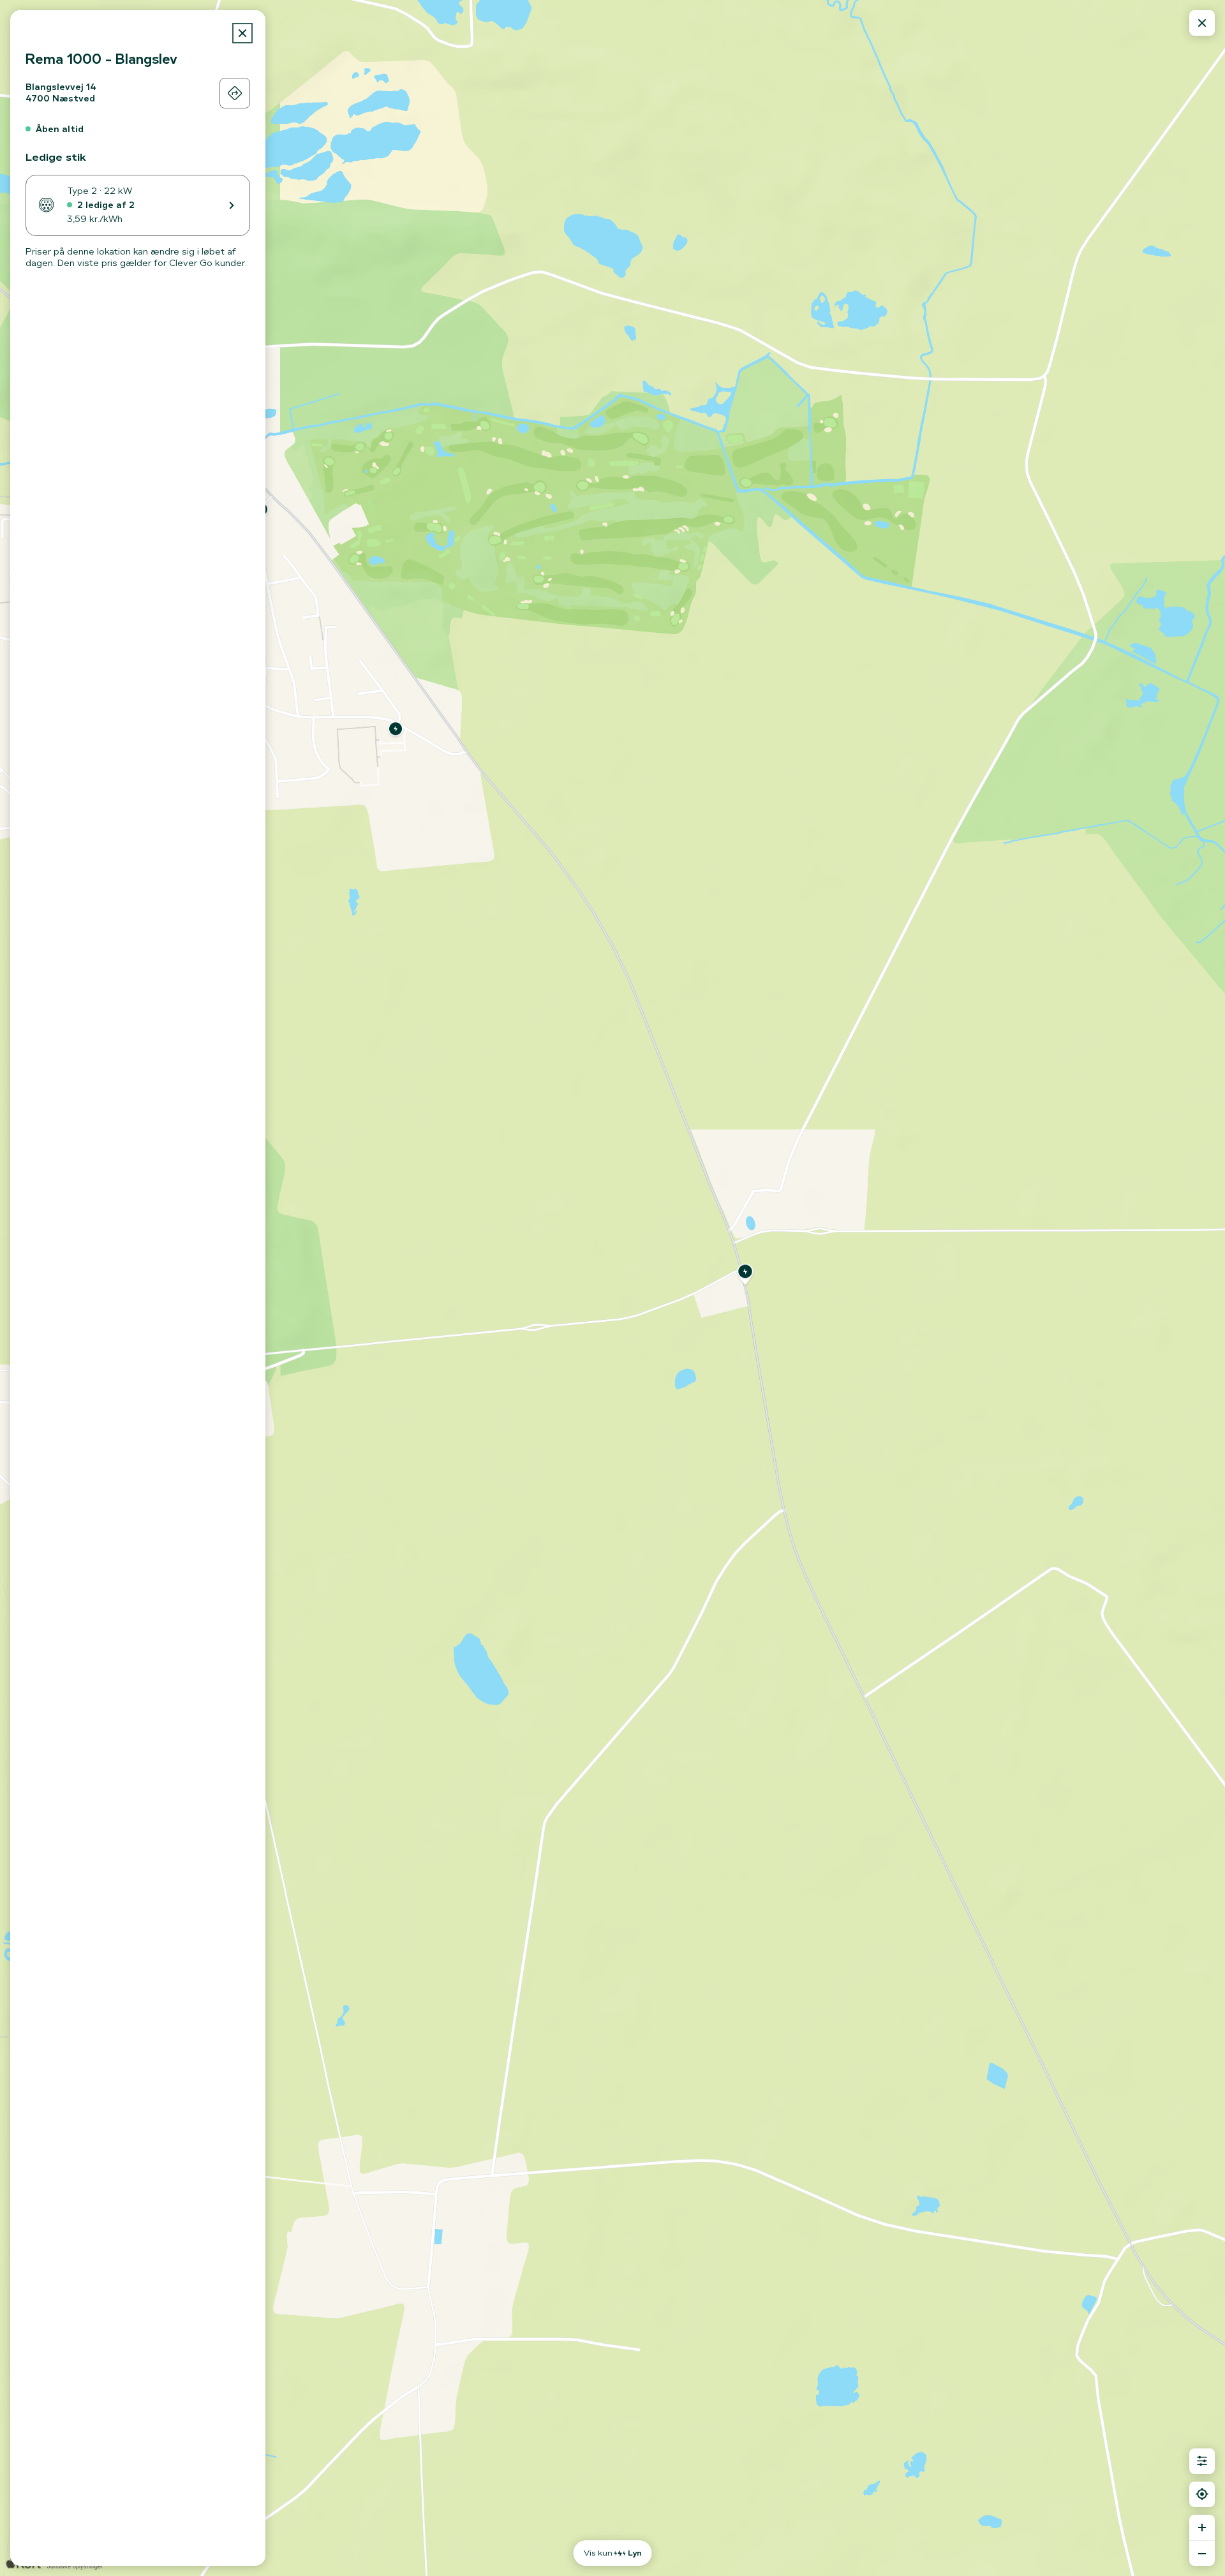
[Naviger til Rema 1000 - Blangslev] (235, 93)
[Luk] (242, 33)
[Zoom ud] (1202, 2553)
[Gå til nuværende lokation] (1202, 2494)
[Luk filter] (1202, 2461)
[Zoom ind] (1202, 2528)
